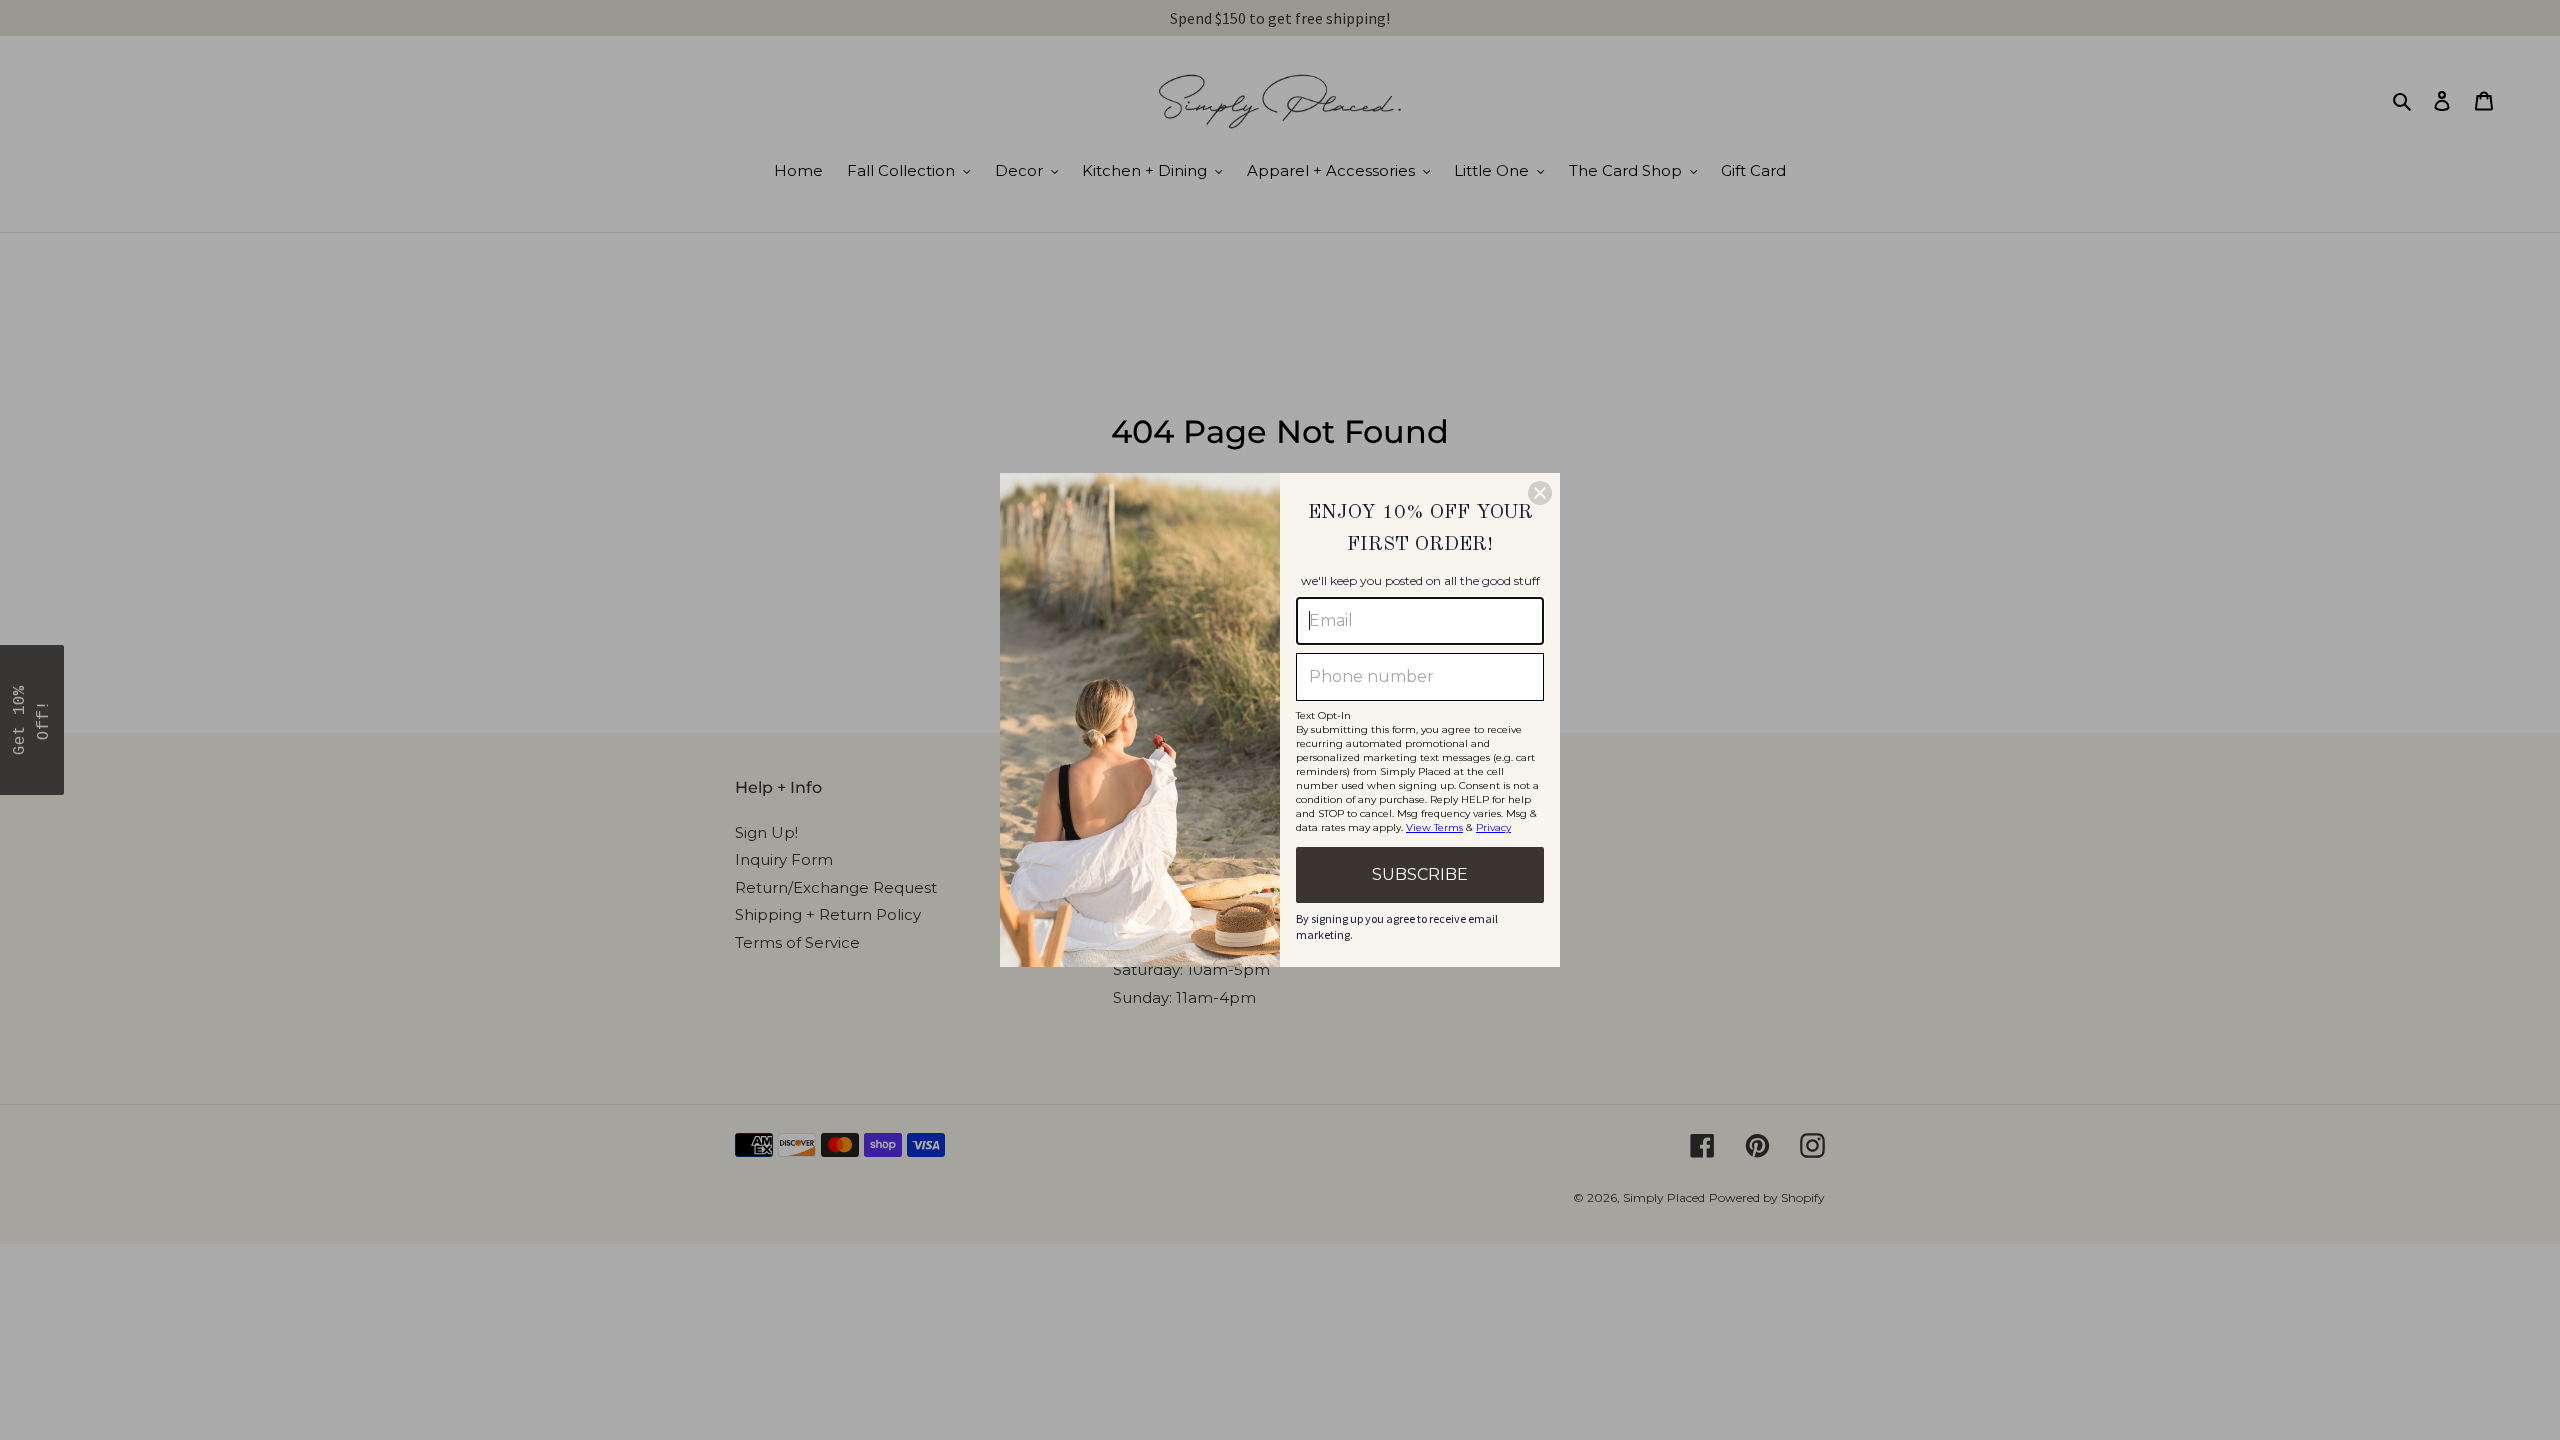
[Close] (1540, 493)
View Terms (1434, 827)
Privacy (1493, 827)
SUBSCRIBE (1420, 874)
